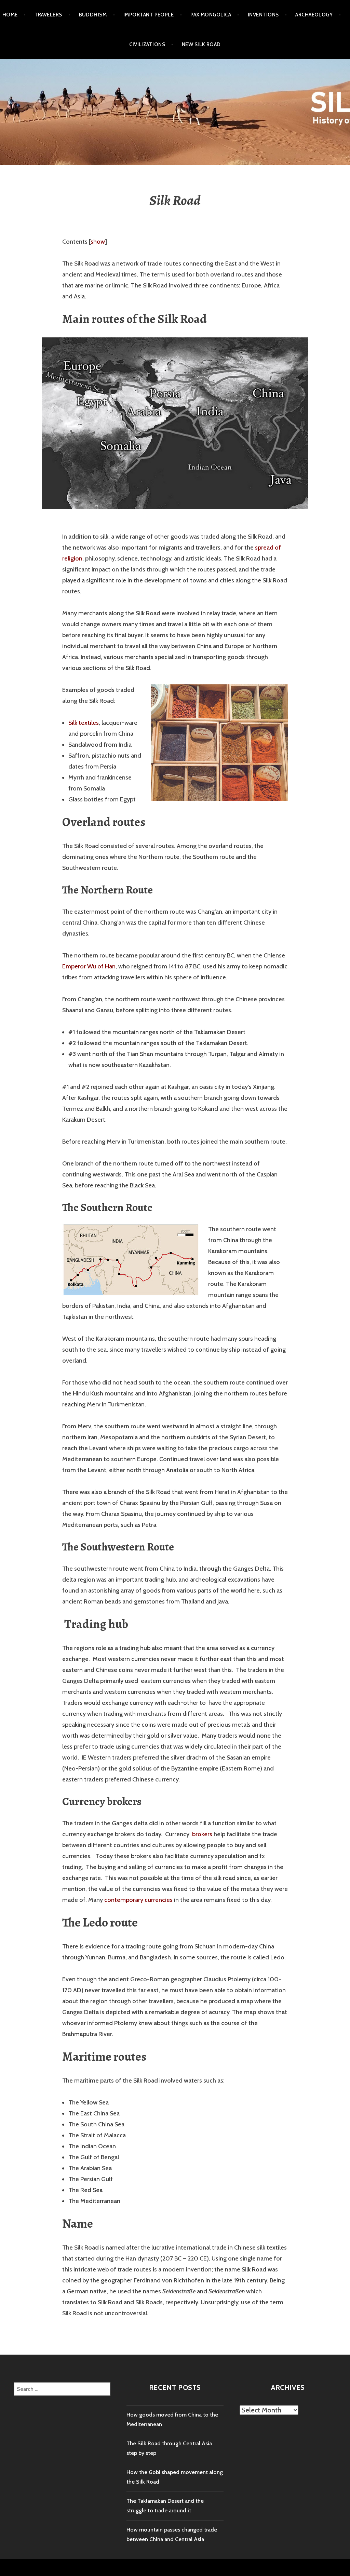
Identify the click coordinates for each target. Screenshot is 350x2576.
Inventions (263, 15)
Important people (149, 15)
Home (10, 15)
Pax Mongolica (211, 15)
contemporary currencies (138, 1900)
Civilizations (147, 44)
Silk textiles (84, 723)
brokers (203, 1834)
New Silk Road (201, 44)
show (98, 242)
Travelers (48, 15)
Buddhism (93, 15)
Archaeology (314, 15)
